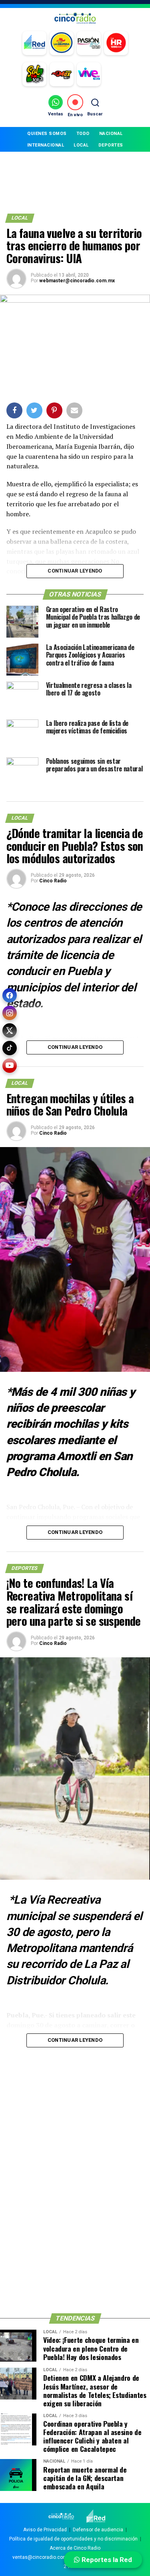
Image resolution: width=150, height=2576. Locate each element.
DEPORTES (111, 145)
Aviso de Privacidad (45, 2530)
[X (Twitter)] (10, 1030)
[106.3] (89, 74)
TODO (83, 134)
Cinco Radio (53, 881)
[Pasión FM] (89, 43)
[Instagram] (10, 1013)
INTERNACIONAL (46, 145)
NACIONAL (111, 134)
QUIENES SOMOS (47, 134)
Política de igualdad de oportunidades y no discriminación (73, 2539)
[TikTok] (10, 1048)
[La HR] (116, 43)
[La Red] (34, 43)
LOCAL (81, 145)
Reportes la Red (106, 2560)
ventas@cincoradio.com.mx (44, 2557)
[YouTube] (10, 1066)
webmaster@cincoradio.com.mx (77, 281)
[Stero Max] (62, 74)
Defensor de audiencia (98, 2530)
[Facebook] (10, 995)
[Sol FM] (34, 74)
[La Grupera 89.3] (62, 43)
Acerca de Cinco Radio (75, 2548)
